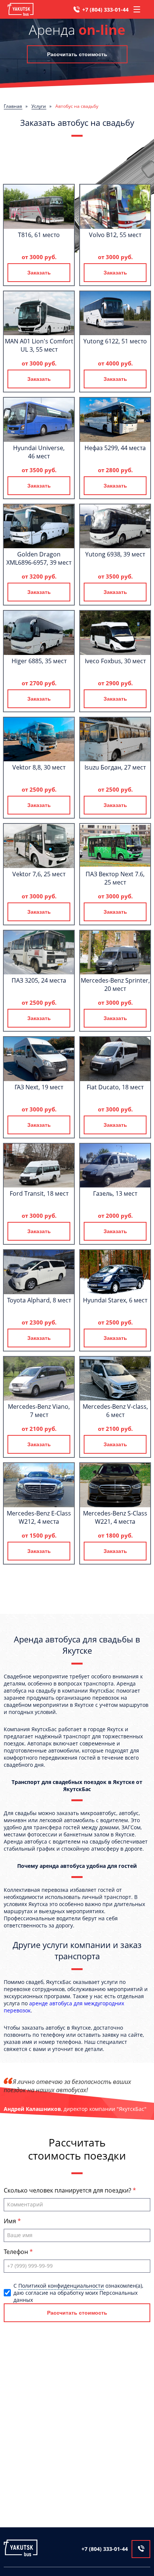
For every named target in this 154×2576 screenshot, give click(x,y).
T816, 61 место (39, 235)
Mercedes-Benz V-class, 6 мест (115, 1411)
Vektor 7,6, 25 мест (39, 874)
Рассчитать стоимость (77, 54)
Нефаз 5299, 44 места (115, 448)
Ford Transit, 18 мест (39, 1193)
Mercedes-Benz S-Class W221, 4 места (115, 1517)
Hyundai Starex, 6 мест (115, 1300)
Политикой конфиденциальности (61, 2286)
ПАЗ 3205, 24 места (39, 980)
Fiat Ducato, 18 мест (115, 1087)
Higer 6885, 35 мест (39, 661)
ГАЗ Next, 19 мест (39, 1087)
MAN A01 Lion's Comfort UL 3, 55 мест (39, 345)
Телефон (17, 2252)
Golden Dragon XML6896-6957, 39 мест (39, 558)
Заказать (39, 273)
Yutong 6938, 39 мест (115, 554)
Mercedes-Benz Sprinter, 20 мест (115, 984)
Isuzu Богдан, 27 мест (115, 767)
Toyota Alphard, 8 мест (39, 1300)
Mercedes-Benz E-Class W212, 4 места (39, 1517)
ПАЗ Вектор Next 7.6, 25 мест (115, 878)
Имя (11, 2221)
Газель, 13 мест (115, 1193)
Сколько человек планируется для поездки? (68, 2190)
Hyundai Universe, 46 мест (39, 452)
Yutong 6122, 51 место (115, 341)
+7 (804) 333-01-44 (105, 10)
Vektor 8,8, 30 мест (39, 767)
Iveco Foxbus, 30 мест (115, 661)
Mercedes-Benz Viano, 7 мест (39, 1411)
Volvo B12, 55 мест (115, 235)
